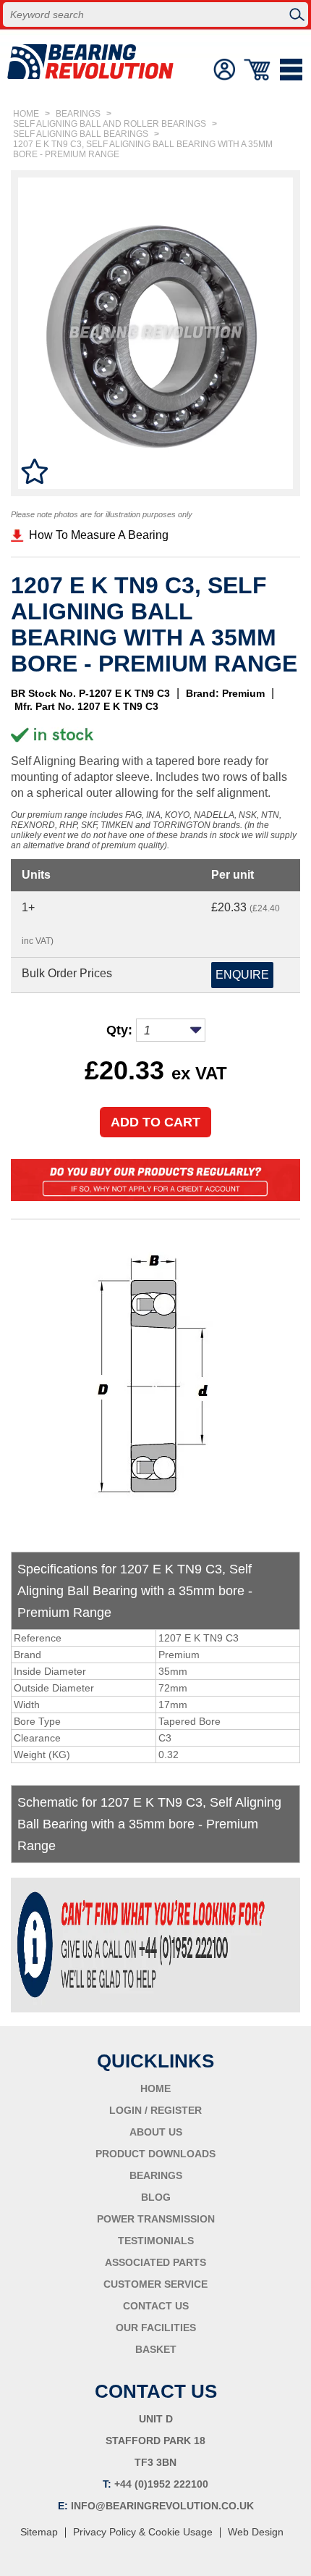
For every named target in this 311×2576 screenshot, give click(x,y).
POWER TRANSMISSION (156, 2219)
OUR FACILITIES (156, 2328)
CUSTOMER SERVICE (155, 2284)
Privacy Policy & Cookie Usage (143, 2532)
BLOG (156, 2197)
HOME (26, 114)
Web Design (256, 2532)
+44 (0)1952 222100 (161, 2484)
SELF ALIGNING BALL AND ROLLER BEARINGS (110, 124)
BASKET (156, 2349)
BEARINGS (78, 114)
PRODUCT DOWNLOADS (155, 2154)
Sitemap (39, 2532)
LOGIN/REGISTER (224, 70)
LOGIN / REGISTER (155, 2110)
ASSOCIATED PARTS (155, 2262)
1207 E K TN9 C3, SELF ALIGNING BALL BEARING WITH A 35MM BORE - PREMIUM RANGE (143, 149)
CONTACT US (156, 2306)
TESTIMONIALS (156, 2241)
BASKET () (258, 70)
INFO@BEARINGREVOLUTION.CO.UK (162, 2506)
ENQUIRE (242, 975)
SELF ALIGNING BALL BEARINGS (81, 134)
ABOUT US (156, 2132)
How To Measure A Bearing (99, 535)
